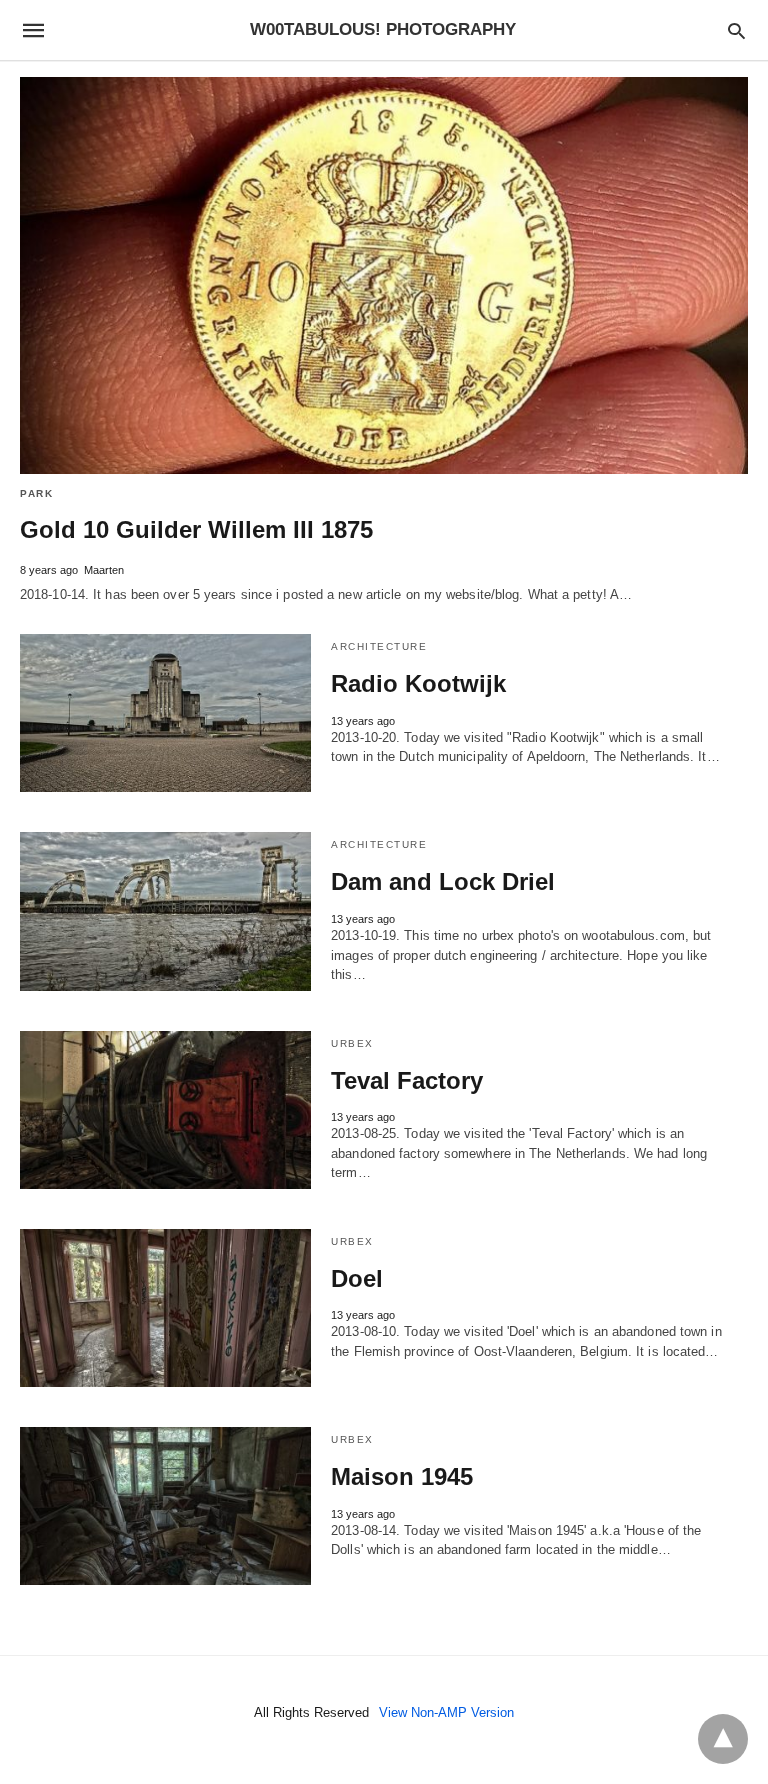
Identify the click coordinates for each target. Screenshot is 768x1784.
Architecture (379, 646)
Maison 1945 (402, 1476)
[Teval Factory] (165, 1110)
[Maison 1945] (165, 1506)
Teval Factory (407, 1080)
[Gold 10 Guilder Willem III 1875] (384, 275)
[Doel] (165, 1308)
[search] (736, 30)
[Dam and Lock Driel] (165, 911)
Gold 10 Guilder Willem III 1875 (196, 529)
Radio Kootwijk (418, 683)
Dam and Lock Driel (443, 881)
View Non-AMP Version (446, 1712)
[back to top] (723, 1739)
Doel (357, 1278)
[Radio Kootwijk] (165, 713)
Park (36, 493)
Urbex (352, 1043)
